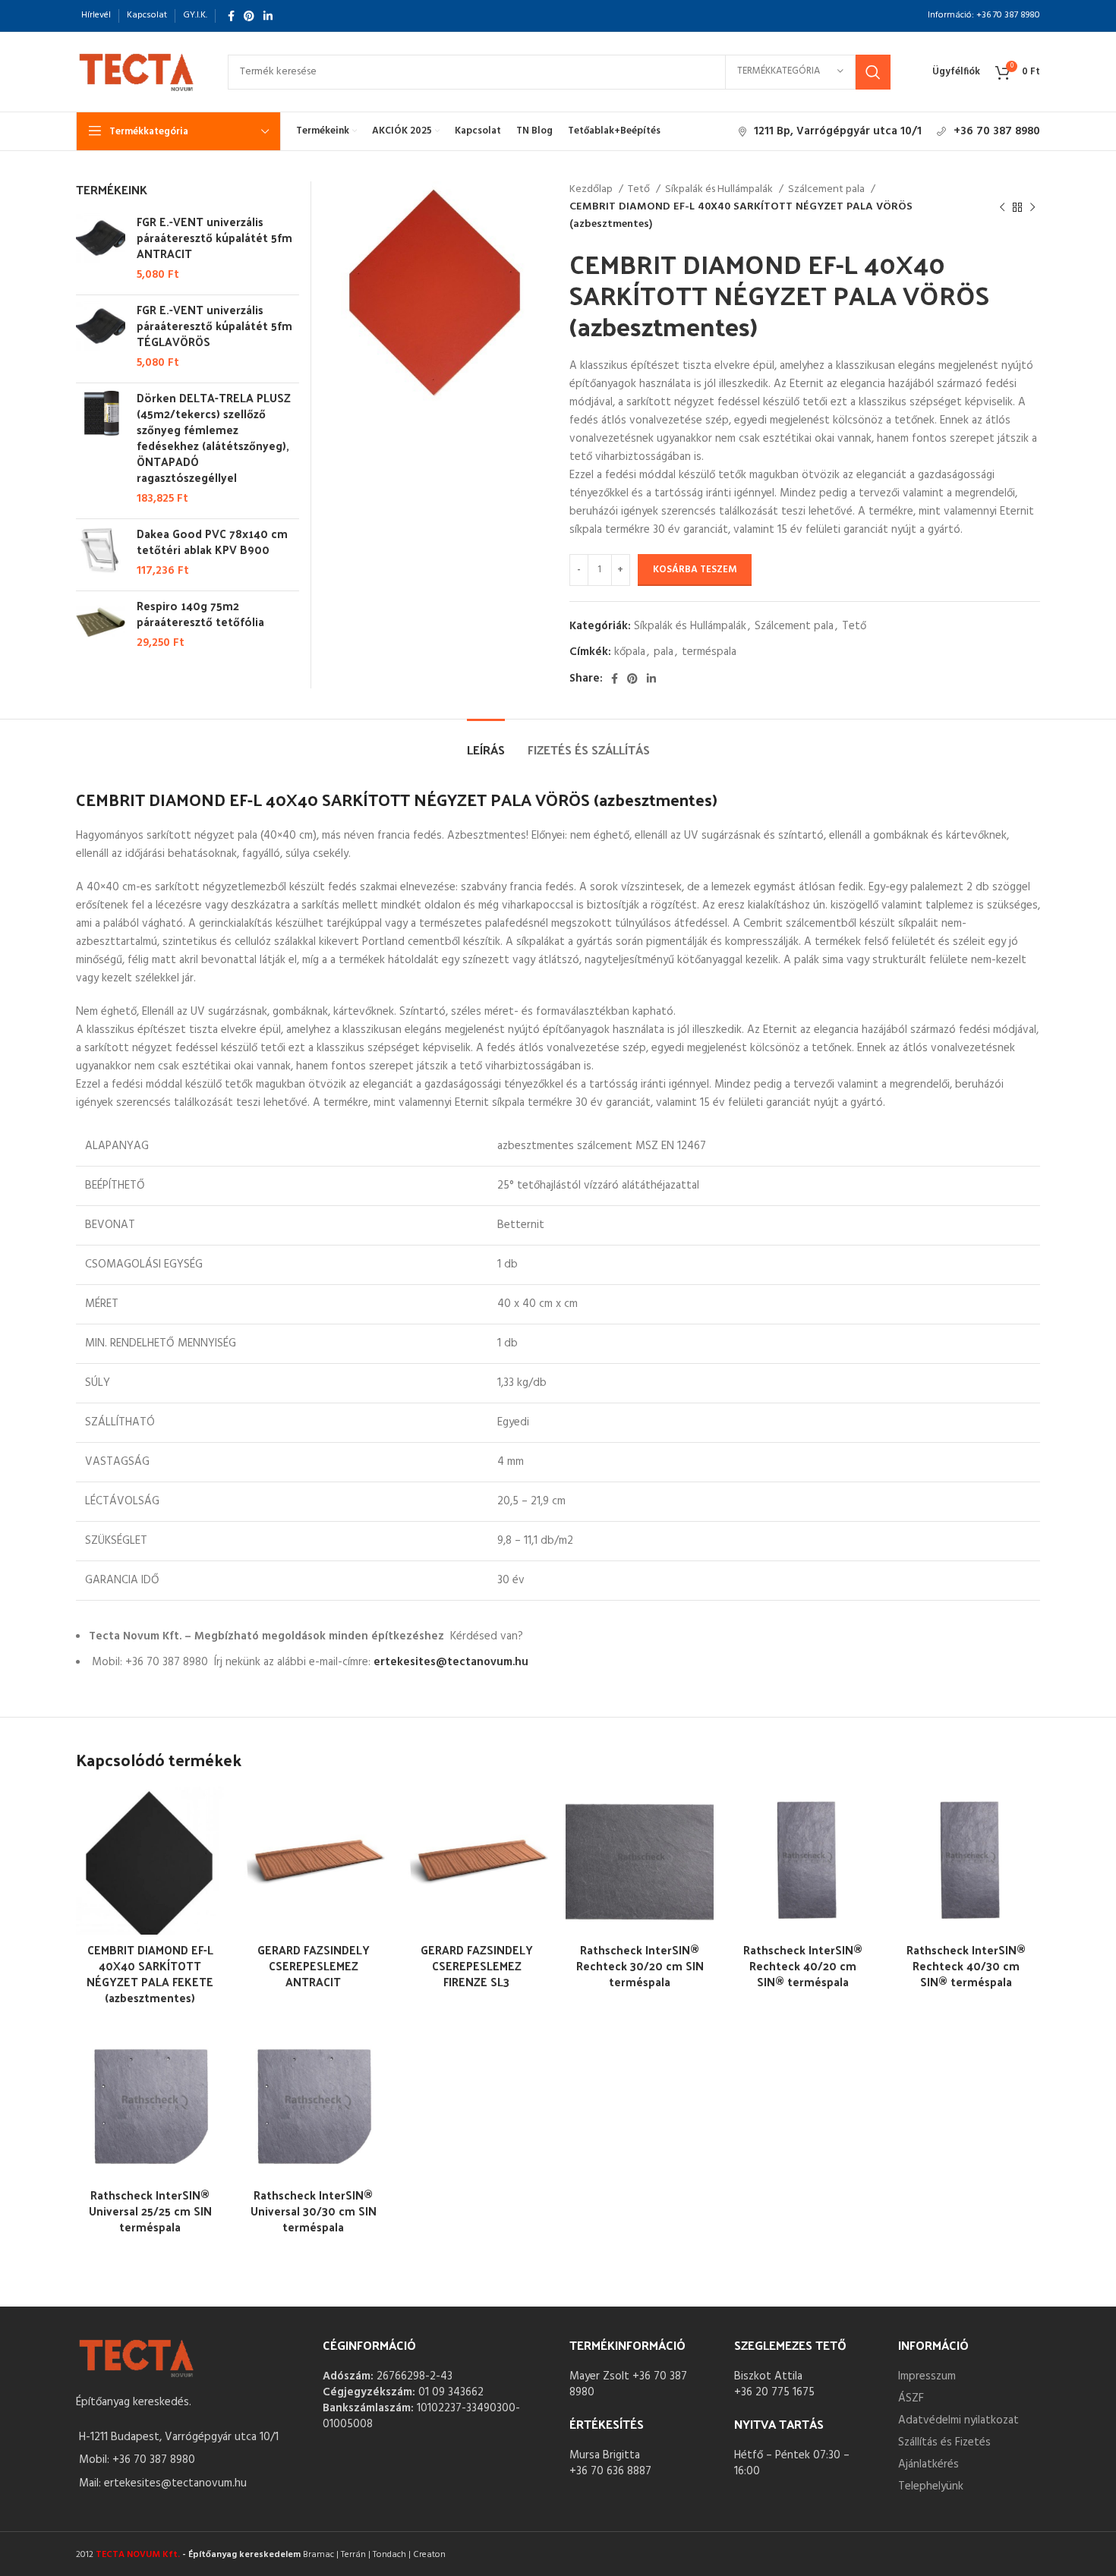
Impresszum (927, 2376)
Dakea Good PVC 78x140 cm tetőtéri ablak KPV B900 (212, 541)
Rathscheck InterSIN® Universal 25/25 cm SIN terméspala (150, 2211)
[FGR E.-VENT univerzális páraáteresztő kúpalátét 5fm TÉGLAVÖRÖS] (101, 336)
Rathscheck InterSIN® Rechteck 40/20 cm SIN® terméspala (803, 1965)
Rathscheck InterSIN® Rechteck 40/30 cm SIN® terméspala (966, 1965)
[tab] (486, 742)
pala (664, 652)
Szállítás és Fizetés (944, 2442)
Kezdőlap (592, 190)
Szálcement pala (828, 190)
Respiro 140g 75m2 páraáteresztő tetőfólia (200, 613)
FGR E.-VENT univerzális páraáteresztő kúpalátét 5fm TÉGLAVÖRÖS (214, 325)
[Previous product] (1002, 207)
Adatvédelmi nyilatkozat (958, 2420)
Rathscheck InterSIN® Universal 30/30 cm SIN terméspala (314, 2211)
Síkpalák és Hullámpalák (720, 190)
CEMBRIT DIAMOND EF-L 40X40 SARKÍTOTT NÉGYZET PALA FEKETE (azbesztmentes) (150, 1973)
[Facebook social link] (231, 16)
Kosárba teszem (695, 570)
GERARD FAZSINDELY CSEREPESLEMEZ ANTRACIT (314, 1965)
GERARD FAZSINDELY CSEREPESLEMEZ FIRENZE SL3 (477, 1965)
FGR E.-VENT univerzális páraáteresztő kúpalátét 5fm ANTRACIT (214, 237)
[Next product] (1032, 207)
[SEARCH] (873, 72)
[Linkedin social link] (268, 16)
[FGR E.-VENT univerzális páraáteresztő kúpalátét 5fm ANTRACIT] (101, 248)
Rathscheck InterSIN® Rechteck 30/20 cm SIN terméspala (640, 1965)
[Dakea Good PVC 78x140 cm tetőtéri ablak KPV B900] (101, 552)
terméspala (709, 652)
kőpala (630, 652)
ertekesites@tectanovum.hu (451, 1662)
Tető (640, 190)
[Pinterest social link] (249, 16)
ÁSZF (911, 2398)
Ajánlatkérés (928, 2464)
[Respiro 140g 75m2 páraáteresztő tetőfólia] (101, 624)
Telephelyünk (931, 2486)
